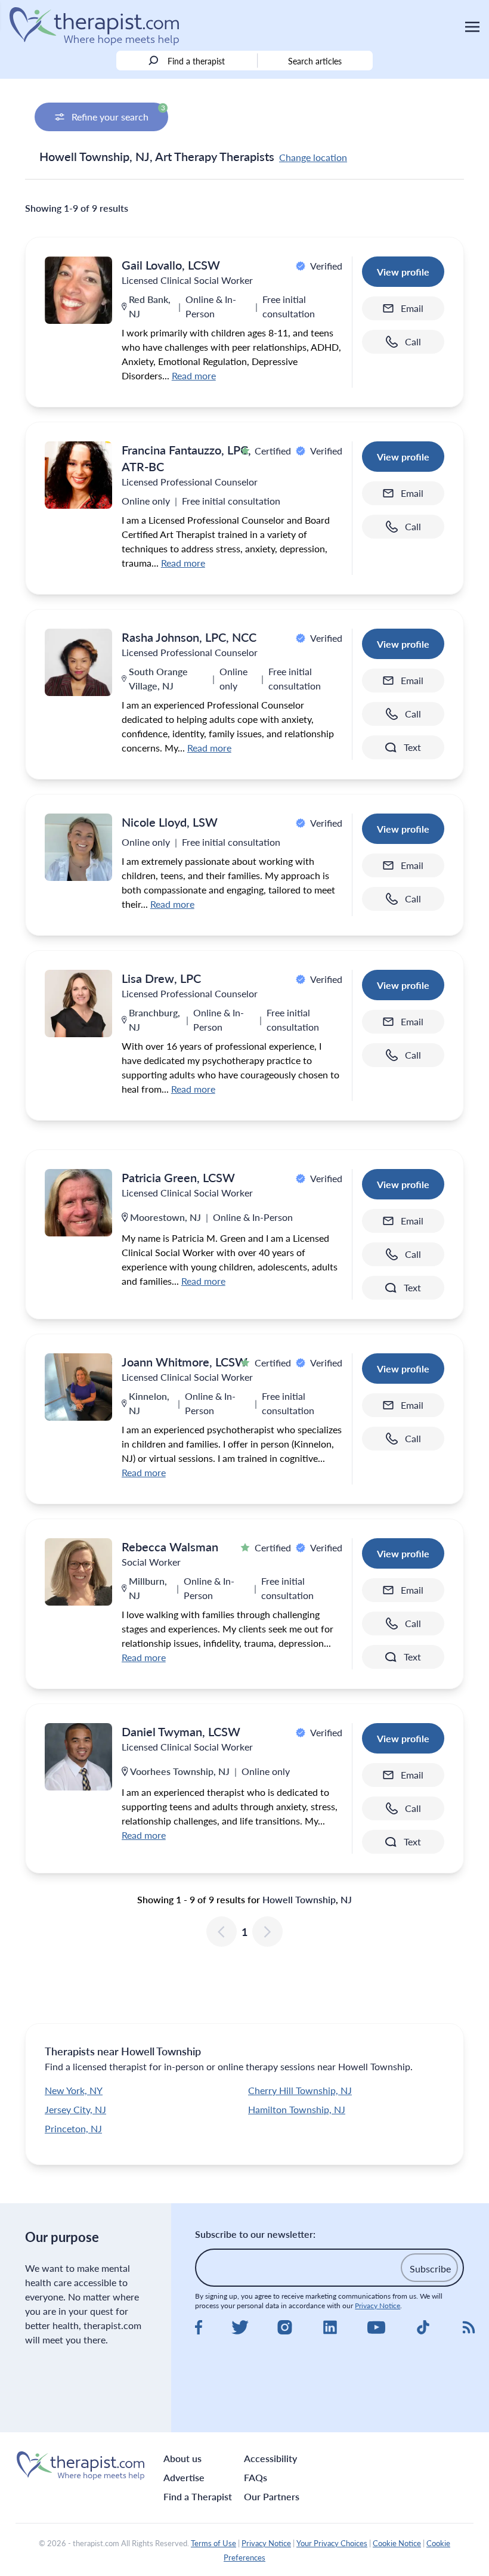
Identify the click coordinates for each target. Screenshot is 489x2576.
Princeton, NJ (73, 2128)
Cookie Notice (397, 2543)
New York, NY (74, 2090)
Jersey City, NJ (75, 2109)
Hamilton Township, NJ (297, 2109)
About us (182, 2458)
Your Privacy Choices (332, 2543)
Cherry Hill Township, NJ (300, 2090)
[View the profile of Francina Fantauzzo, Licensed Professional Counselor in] (78, 475)
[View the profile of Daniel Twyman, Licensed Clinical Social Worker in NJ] (78, 1757)
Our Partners (272, 2496)
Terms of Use (213, 2543)
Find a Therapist (198, 2496)
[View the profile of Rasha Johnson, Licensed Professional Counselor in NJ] (78, 662)
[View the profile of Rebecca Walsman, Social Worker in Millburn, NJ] (78, 1572)
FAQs (256, 2477)
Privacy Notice (377, 2306)
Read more (194, 375)
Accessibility (270, 2458)
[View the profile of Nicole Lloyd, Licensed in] (78, 847)
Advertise (184, 2477)
